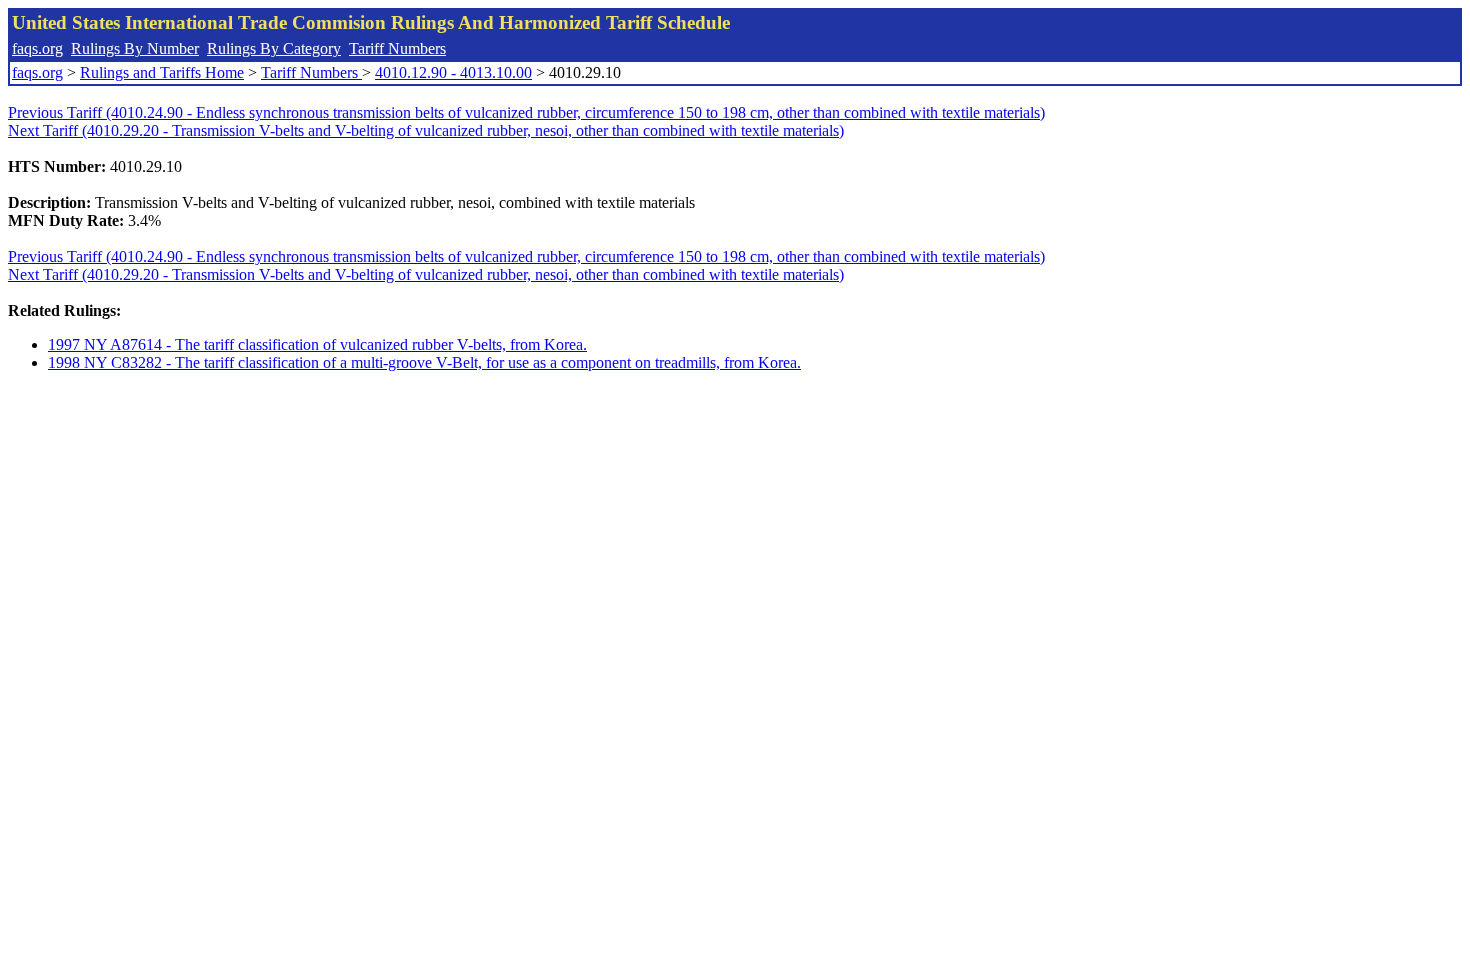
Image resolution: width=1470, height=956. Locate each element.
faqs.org (37, 48)
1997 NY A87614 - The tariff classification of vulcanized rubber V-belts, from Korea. (317, 344)
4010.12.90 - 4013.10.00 (453, 72)
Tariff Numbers (397, 48)
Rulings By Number (135, 48)
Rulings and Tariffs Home (162, 72)
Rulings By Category (274, 48)
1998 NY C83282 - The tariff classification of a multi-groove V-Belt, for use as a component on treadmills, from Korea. (424, 362)
